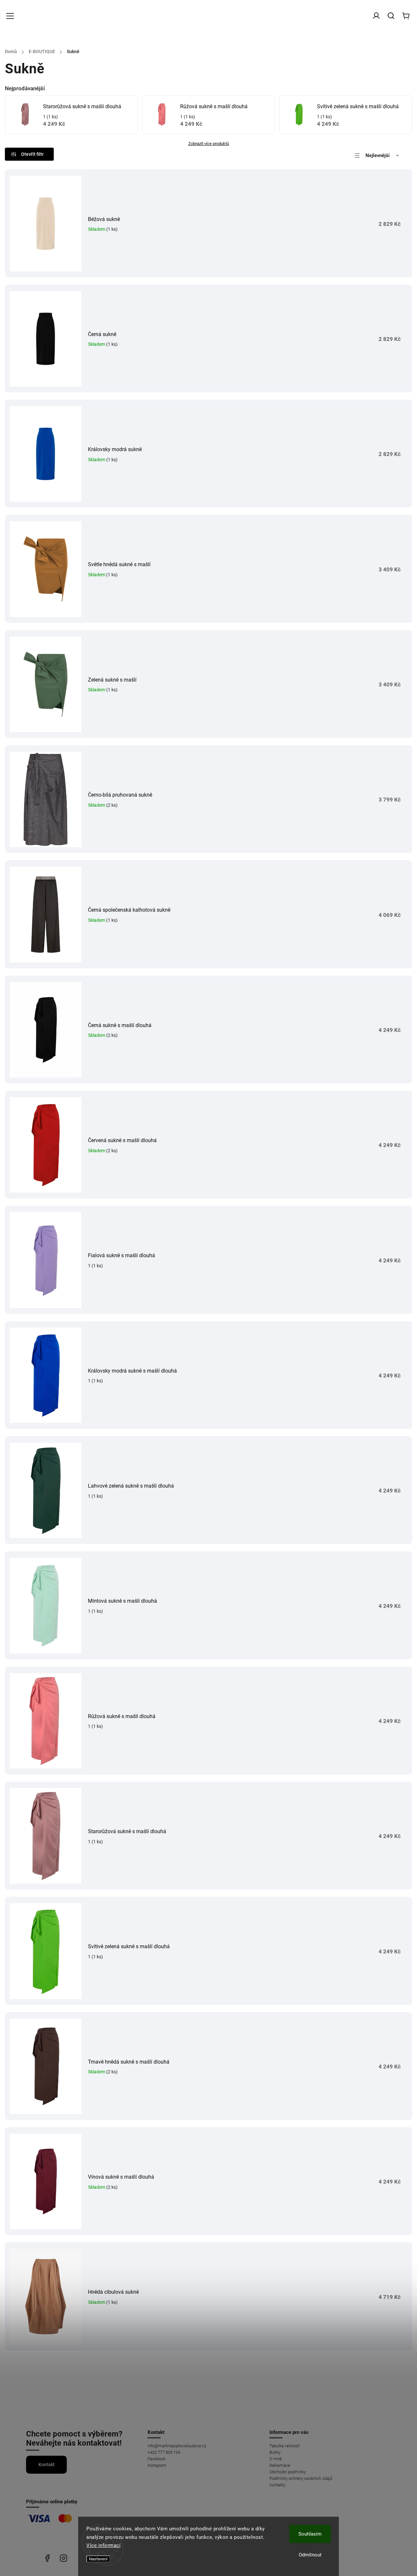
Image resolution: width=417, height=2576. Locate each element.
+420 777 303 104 (164, 2452)
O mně (276, 2459)
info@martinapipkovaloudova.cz (177, 2446)
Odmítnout (310, 2555)
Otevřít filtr (32, 154)
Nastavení (98, 2559)
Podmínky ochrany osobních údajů (301, 2478)
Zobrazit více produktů (209, 144)
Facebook (157, 2459)
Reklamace (280, 2465)
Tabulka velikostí (285, 2446)
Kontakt (47, 2465)
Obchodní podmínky (288, 2472)
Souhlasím (310, 2534)
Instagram (157, 2465)
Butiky (275, 2452)
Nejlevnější (378, 155)
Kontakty (277, 2485)
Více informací (103, 2545)
